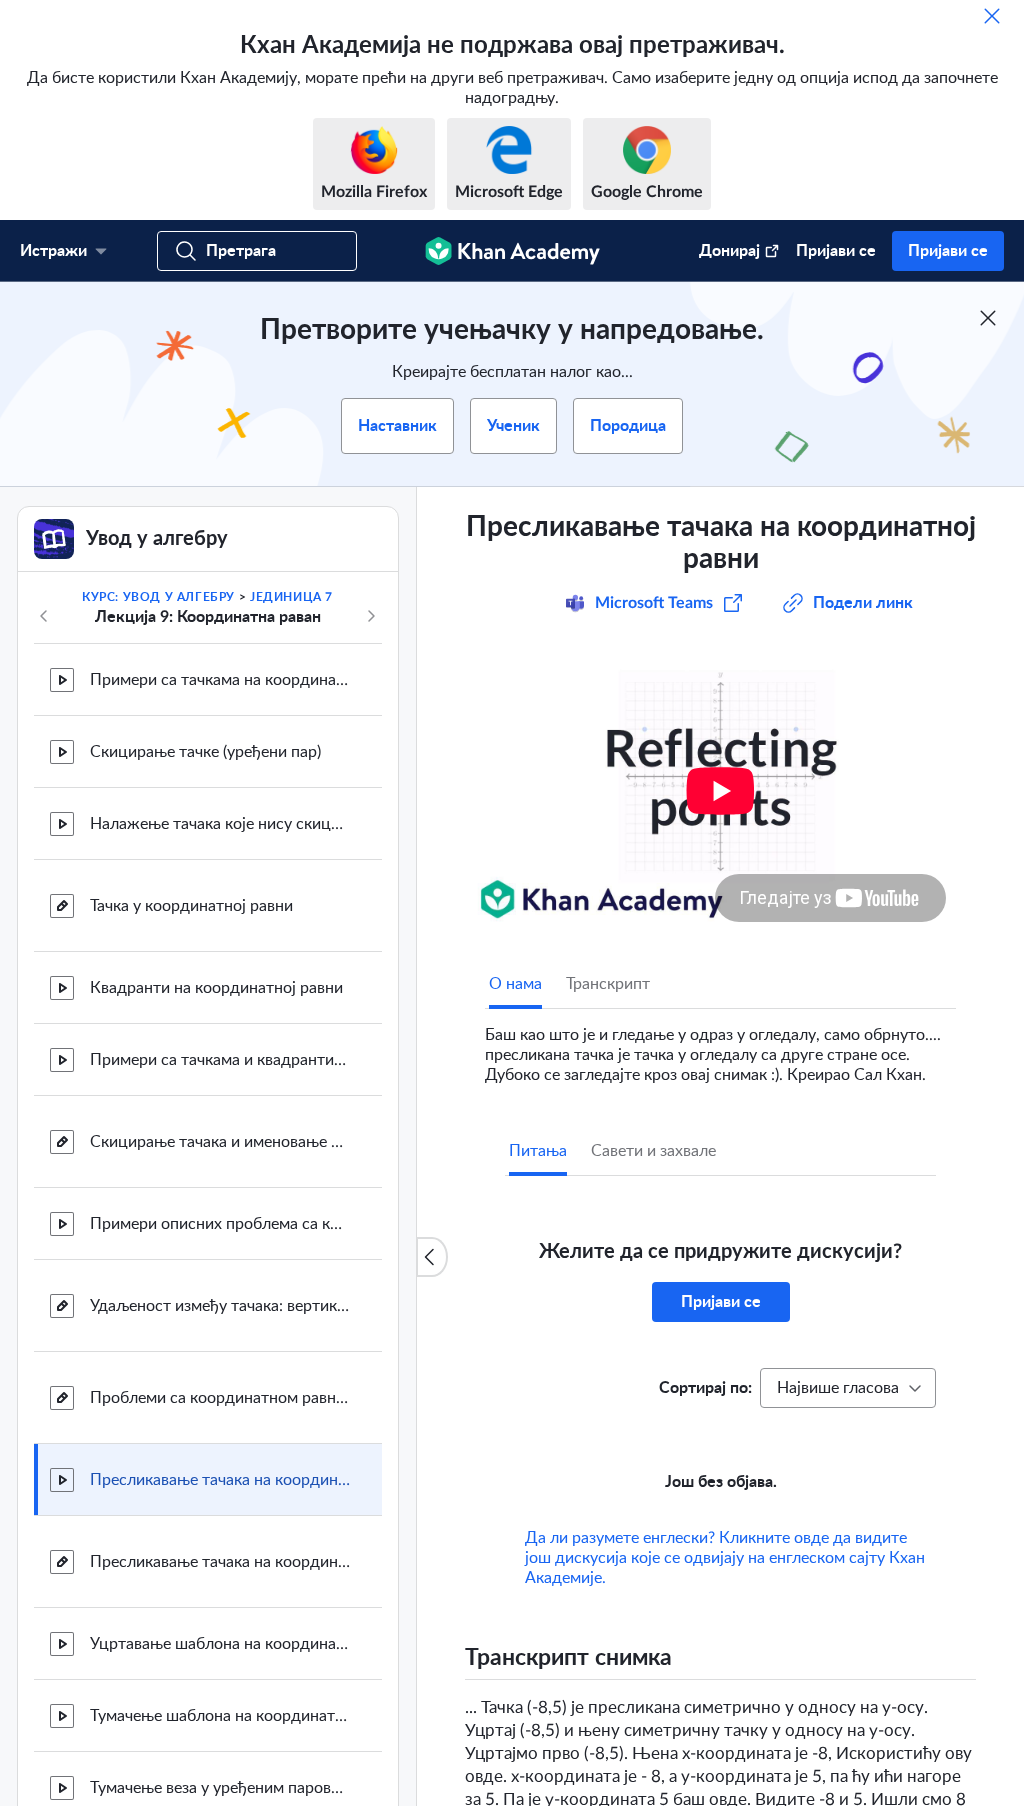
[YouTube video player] (720, 790)
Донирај (729, 251)
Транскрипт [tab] (608, 984)
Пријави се (836, 251)
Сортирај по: (705, 1388)
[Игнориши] (992, 16)
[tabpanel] (720, 1047)
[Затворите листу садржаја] (432, 1257)
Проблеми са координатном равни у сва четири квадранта (220, 1398)
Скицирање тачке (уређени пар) (205, 752)
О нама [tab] (515, 984)
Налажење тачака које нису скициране (220, 824)
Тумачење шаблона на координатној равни (220, 1716)
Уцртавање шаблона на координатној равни (220, 1644)
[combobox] (848, 1388)
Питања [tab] (538, 1151)
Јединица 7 (291, 597)
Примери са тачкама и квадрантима (220, 1060)
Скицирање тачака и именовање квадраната (220, 1142)
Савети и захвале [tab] (653, 1151)
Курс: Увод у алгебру (158, 597)
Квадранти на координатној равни (216, 988)
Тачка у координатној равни (191, 906)
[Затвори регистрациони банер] (988, 318)
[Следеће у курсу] (371, 616)
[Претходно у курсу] (44, 616)
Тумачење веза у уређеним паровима (220, 1788)
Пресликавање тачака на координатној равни (220, 1480)
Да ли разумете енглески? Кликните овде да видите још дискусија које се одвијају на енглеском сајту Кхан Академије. (725, 1558)
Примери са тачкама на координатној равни (220, 680)
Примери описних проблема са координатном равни (220, 1224)
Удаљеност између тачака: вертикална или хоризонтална (220, 1306)
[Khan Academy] (512, 251)
